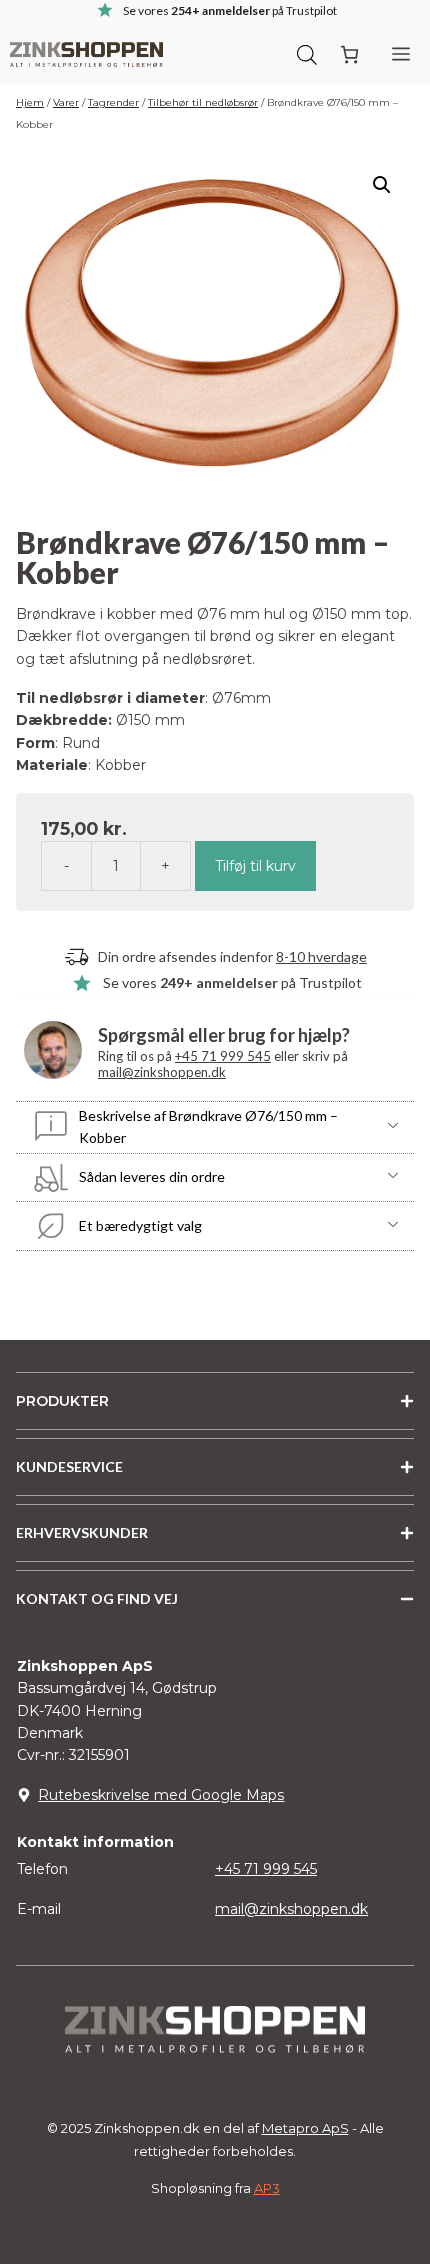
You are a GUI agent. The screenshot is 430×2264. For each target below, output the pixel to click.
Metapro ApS (305, 2128)
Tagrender (113, 102)
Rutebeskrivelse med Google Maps (161, 1795)
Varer (66, 102)
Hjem (30, 102)
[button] (382, 185)
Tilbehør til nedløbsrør (203, 102)
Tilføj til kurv (255, 866)
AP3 (267, 2188)
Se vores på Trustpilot (232, 982)
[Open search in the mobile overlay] (307, 54)
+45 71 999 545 (223, 1056)
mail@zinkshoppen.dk (162, 1072)
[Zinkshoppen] (86, 54)
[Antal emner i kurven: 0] (349, 54)
